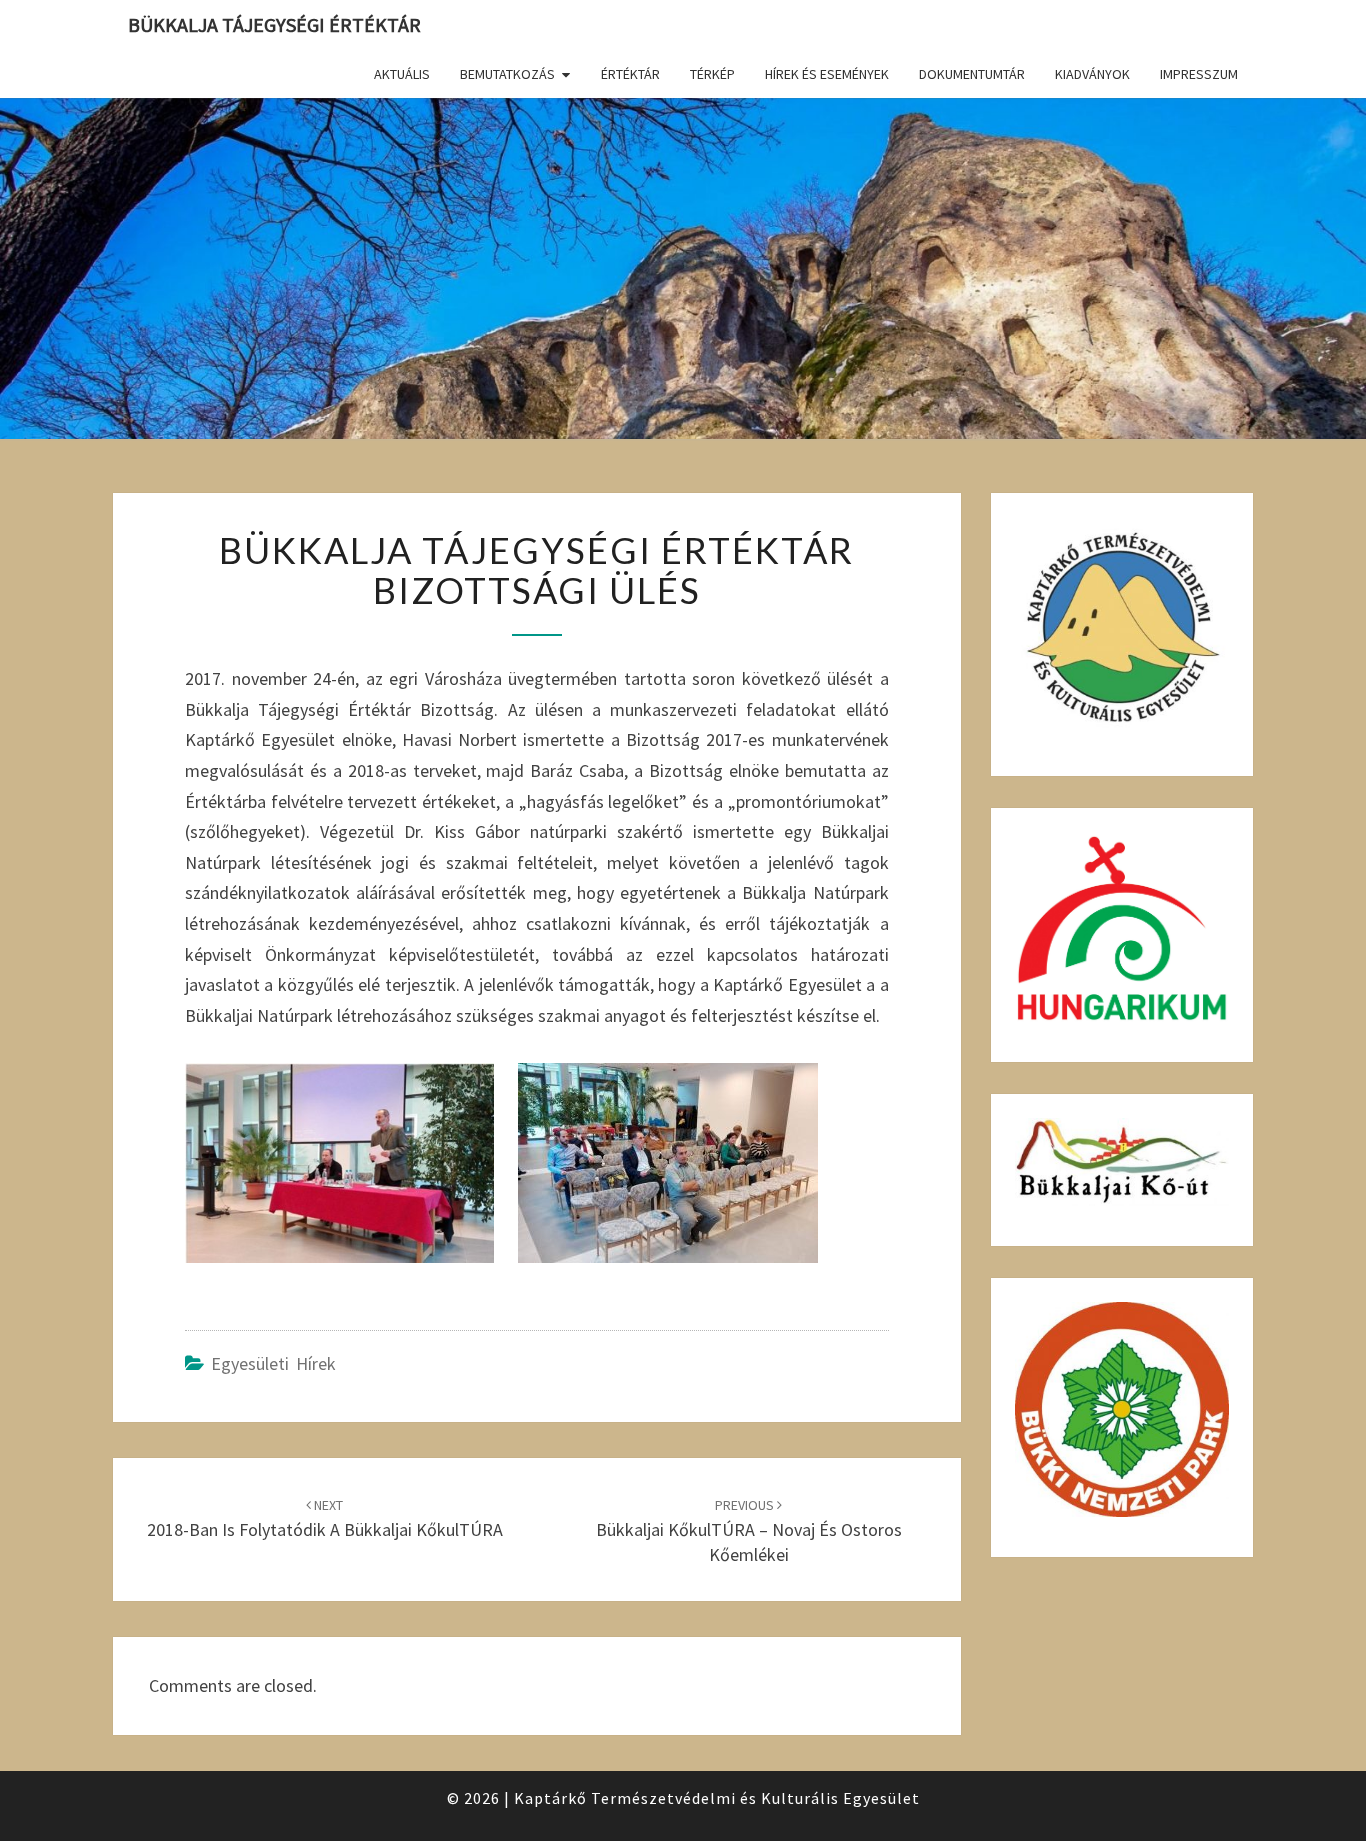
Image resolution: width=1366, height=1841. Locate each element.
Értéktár (630, 74)
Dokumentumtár (972, 74)
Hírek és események (827, 74)
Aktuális (402, 74)
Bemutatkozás (507, 74)
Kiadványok (1092, 74)
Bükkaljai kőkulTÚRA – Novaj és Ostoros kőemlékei (749, 1531)
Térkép (712, 74)
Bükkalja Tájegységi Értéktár (274, 24)
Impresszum (1199, 74)
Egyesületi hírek (273, 1363)
